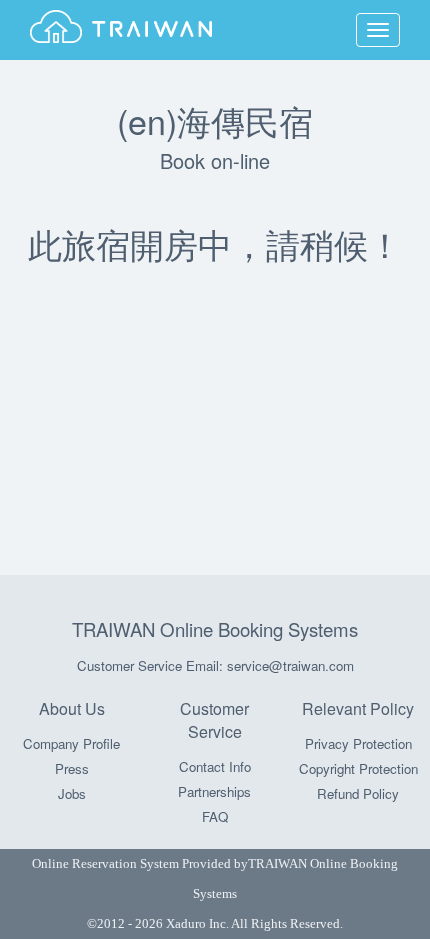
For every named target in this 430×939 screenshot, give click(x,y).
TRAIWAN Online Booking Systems (215, 629)
